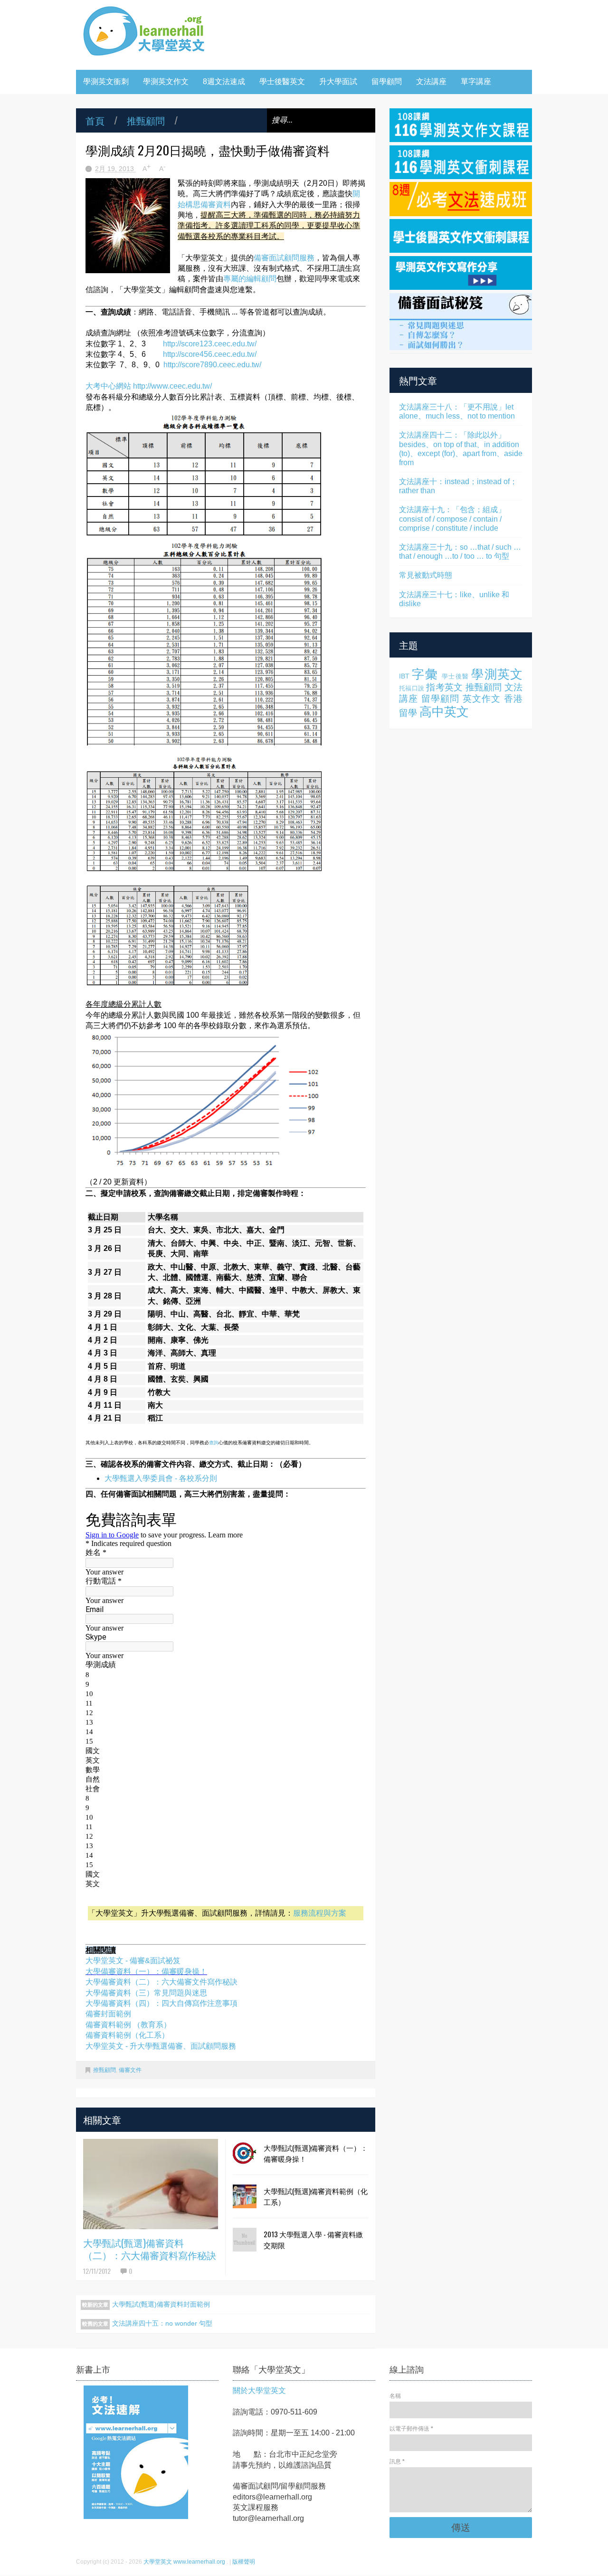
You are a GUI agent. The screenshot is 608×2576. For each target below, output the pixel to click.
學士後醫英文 (282, 81)
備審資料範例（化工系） (127, 2035)
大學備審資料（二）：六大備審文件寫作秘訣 (161, 1982)
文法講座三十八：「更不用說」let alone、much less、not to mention (457, 411)
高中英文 (444, 712)
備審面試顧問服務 (284, 258)
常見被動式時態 (426, 575)
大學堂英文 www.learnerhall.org (185, 2562)
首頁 (95, 120)
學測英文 (497, 674)
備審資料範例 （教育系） (128, 2025)
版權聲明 (244, 2562)
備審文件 (130, 2070)
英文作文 (482, 699)
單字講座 (476, 81)
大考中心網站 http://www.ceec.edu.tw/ (149, 386)
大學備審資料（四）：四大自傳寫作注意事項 (161, 2003)
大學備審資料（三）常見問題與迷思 (146, 1993)
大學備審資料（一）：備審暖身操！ (146, 1971)
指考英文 (444, 687)
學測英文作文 (166, 81)
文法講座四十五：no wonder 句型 (162, 2323)
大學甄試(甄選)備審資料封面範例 (161, 2304)
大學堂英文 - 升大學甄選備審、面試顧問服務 (161, 2046)
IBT (404, 676)
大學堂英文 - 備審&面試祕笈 (133, 1961)
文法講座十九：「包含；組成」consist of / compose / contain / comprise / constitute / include (452, 519)
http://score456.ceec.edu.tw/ (210, 354)
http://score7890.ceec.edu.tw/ (212, 365)
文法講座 (431, 81)
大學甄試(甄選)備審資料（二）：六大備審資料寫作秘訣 (150, 2249)
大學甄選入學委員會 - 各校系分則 (161, 1478)
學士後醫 (455, 676)
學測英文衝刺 (106, 81)
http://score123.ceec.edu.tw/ (210, 344)
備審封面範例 (108, 2014)
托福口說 (412, 688)
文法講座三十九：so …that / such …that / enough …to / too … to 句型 (460, 552)
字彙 (425, 674)
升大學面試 (338, 81)
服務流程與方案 (320, 1913)
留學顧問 (387, 81)
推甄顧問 (146, 120)
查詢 (214, 1443)
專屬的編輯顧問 (250, 279)
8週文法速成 (224, 81)
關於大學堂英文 (259, 2390)
